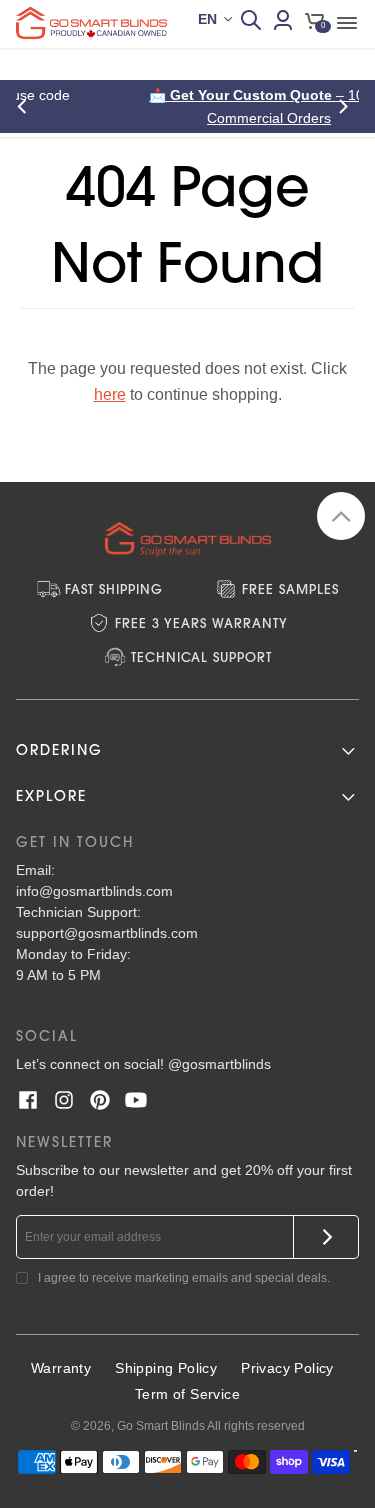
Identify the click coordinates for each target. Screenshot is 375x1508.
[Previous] (28, 106)
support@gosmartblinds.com (107, 933)
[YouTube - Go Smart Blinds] (136, 1100)
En (207, 19)
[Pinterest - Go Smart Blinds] (100, 1100)
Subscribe (326, 1237)
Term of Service (187, 1394)
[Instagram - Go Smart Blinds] (64, 1100)
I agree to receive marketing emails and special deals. (184, 1278)
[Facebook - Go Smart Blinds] (28, 1100)
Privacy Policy (287, 1368)
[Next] (347, 106)
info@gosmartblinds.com (94, 891)
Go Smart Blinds (161, 1426)
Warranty (61, 1368)
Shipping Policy (166, 1368)
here (110, 394)
